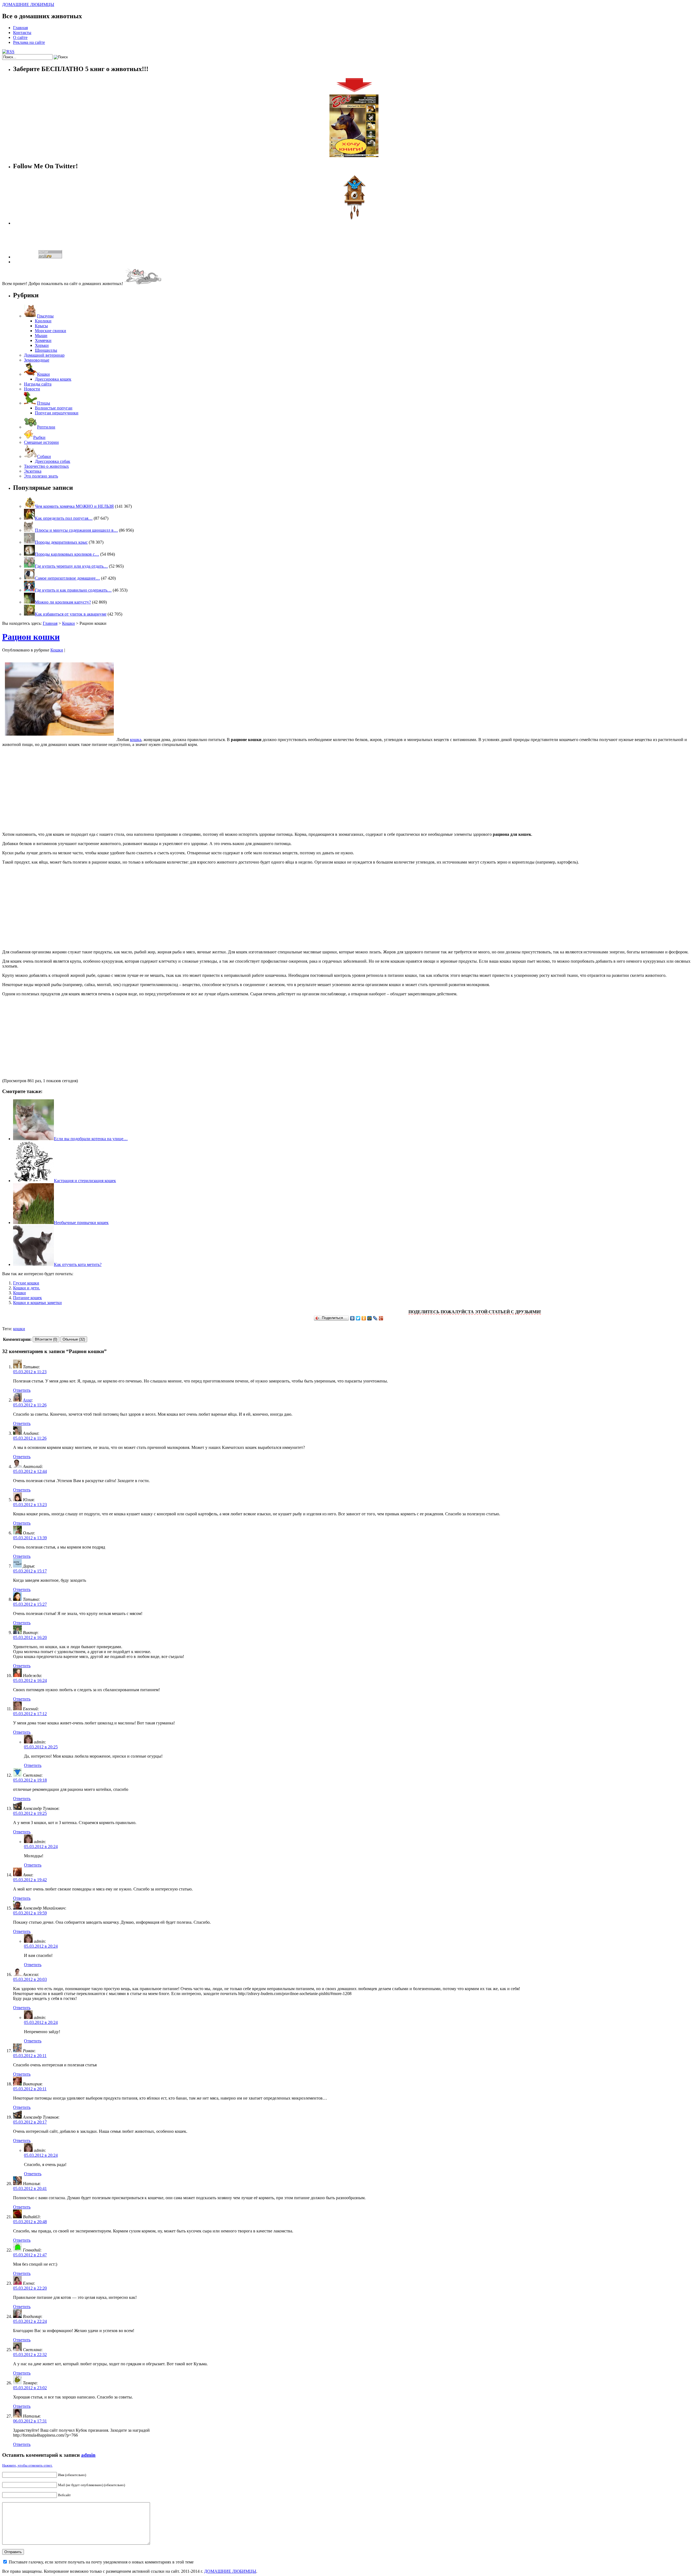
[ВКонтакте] (352, 1318)
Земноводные (37, 360)
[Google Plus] (381, 1318)
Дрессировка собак (53, 461)
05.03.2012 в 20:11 (30, 2056)
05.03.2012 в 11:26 (30, 1405)
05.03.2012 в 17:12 (30, 1714)
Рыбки (39, 437)
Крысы (41, 326)
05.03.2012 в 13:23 (30, 1505)
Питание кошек (27, 1298)
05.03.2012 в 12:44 (30, 1471)
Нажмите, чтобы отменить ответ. (27, 2465)
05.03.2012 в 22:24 (30, 2321)
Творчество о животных (46, 466)
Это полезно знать (41, 476)
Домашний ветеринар (44, 355)
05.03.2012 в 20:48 (30, 2222)
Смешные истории (41, 442)
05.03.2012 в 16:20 (30, 1637)
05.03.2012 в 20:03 (30, 1979)
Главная (20, 28)
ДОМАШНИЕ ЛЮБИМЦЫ (28, 4)
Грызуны (45, 316)
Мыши (41, 336)
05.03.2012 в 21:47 (30, 2255)
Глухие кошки (26, 1283)
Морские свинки (51, 331)
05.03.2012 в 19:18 (30, 1780)
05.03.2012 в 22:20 (30, 2288)
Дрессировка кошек (53, 379)
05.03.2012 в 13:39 (30, 1538)
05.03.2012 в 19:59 (30, 1913)
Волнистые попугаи (54, 408)
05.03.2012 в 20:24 (41, 1847)
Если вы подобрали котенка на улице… (91, 1139)
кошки (19, 1329)
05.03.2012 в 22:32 (30, 2355)
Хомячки (43, 340)
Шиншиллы (46, 350)
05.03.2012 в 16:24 (30, 1680)
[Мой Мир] (370, 1318)
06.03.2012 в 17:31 (30, 2421)
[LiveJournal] (375, 1318)
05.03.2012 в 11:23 (30, 1372)
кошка (136, 740)
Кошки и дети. (27, 1288)
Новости (32, 389)
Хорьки (42, 345)
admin (88, 2455)
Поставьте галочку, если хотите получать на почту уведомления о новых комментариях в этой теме (101, 2562)
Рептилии (46, 427)
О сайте (20, 37)
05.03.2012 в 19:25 (30, 1813)
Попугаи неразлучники (57, 413)
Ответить (22, 1390)
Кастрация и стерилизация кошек (85, 1181)
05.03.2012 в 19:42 (30, 1880)
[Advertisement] (348, 790)
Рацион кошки (31, 637)
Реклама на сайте (29, 42)
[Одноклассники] (364, 1318)
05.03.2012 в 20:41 (30, 2188)
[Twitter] (358, 1318)
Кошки (43, 374)
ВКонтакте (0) (46, 1339)
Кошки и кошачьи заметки (37, 1303)
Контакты (22, 33)
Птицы (44, 403)
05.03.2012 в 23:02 (30, 2388)
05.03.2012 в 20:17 (30, 2122)
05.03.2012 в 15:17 (30, 1571)
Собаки (44, 456)
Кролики (43, 321)
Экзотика (33, 471)
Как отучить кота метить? (78, 1264)
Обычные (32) (74, 1339)
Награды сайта (38, 384)
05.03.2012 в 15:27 (30, 1604)
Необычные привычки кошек (81, 1223)
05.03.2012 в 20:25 (41, 1747)
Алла (27, 1400)
